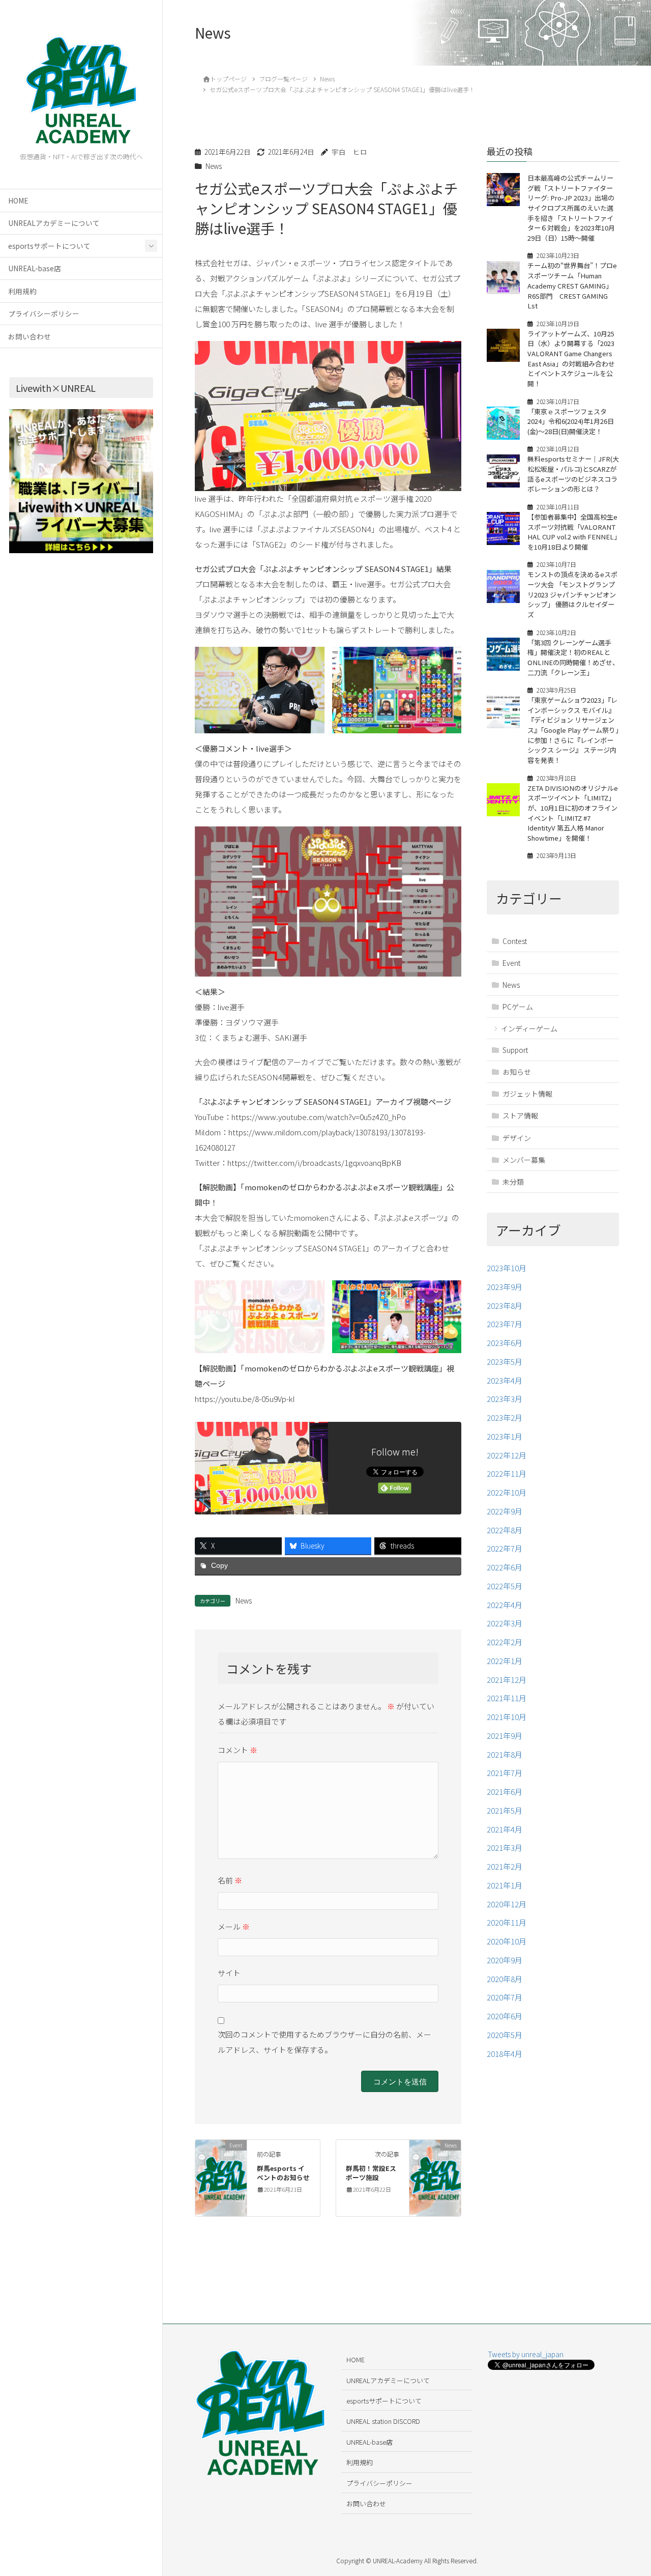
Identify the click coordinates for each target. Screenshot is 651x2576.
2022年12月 (507, 1455)
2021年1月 (505, 1885)
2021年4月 (505, 1829)
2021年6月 (505, 1792)
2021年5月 (505, 1810)
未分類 (513, 1182)
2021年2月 (505, 1866)
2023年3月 (505, 1399)
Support (515, 1050)
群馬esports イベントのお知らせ (283, 2173)
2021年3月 (505, 1848)
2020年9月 (505, 1960)
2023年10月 (507, 1268)
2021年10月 (507, 1717)
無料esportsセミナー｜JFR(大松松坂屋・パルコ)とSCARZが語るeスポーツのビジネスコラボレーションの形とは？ (573, 474)
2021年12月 (507, 1680)
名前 (230, 1880)
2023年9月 (505, 1287)
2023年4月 (505, 1380)
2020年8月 (505, 1979)
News (214, 166)
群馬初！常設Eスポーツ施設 (371, 2173)
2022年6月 (505, 1567)
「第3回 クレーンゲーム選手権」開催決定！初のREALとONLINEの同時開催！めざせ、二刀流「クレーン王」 (573, 657)
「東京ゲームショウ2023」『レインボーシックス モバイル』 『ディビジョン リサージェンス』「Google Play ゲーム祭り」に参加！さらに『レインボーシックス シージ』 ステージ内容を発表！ (573, 730)
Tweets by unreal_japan (526, 2354)
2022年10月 (507, 1492)
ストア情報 (520, 1116)
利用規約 (22, 291)
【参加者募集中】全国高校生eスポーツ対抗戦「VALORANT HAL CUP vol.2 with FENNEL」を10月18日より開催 (572, 532)
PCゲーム (518, 1007)
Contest (515, 941)
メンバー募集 (524, 1160)
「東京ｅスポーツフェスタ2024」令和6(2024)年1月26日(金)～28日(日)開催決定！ (571, 421)
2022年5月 (505, 1586)
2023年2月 (505, 1418)
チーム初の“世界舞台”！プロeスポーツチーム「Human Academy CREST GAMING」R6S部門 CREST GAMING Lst (572, 286)
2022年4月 (505, 1605)
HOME (18, 201)
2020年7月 (505, 1998)
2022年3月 (505, 1624)
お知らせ (517, 1072)
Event (511, 963)
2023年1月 (505, 1436)
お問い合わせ (29, 336)
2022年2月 (505, 1642)
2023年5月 (505, 1362)
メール (234, 1926)
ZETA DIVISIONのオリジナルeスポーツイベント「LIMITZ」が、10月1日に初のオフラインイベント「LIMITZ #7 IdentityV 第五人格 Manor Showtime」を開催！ (573, 813)
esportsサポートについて (49, 246)
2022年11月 (507, 1474)
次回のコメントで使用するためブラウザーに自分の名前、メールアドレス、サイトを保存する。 (324, 2042)
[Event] (221, 2177)
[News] (435, 2177)
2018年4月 (505, 2054)
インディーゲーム (529, 1028)
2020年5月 (505, 2035)
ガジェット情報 (527, 1094)
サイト (229, 1973)
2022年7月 (505, 1549)
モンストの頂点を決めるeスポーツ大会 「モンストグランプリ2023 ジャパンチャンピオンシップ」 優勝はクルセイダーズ (572, 595)
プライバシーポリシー (44, 313)
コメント (238, 1750)
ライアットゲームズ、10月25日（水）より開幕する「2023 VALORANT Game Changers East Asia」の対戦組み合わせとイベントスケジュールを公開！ (571, 359)
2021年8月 (505, 1754)
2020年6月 (505, 2016)
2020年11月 (507, 1923)
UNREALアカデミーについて (54, 223)
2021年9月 (505, 1736)
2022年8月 (505, 1530)
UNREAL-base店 (35, 268)
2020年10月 (507, 1941)
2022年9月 (505, 1511)
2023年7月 (505, 1324)
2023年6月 (505, 1343)
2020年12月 (507, 1904)
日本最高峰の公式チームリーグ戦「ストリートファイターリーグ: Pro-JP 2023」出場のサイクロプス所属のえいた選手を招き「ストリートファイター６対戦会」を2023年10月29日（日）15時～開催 (571, 208)
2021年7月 (505, 1773)
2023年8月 (505, 1306)
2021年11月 (507, 1698)
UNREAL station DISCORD (383, 2421)
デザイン (517, 1138)
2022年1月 (505, 1661)
